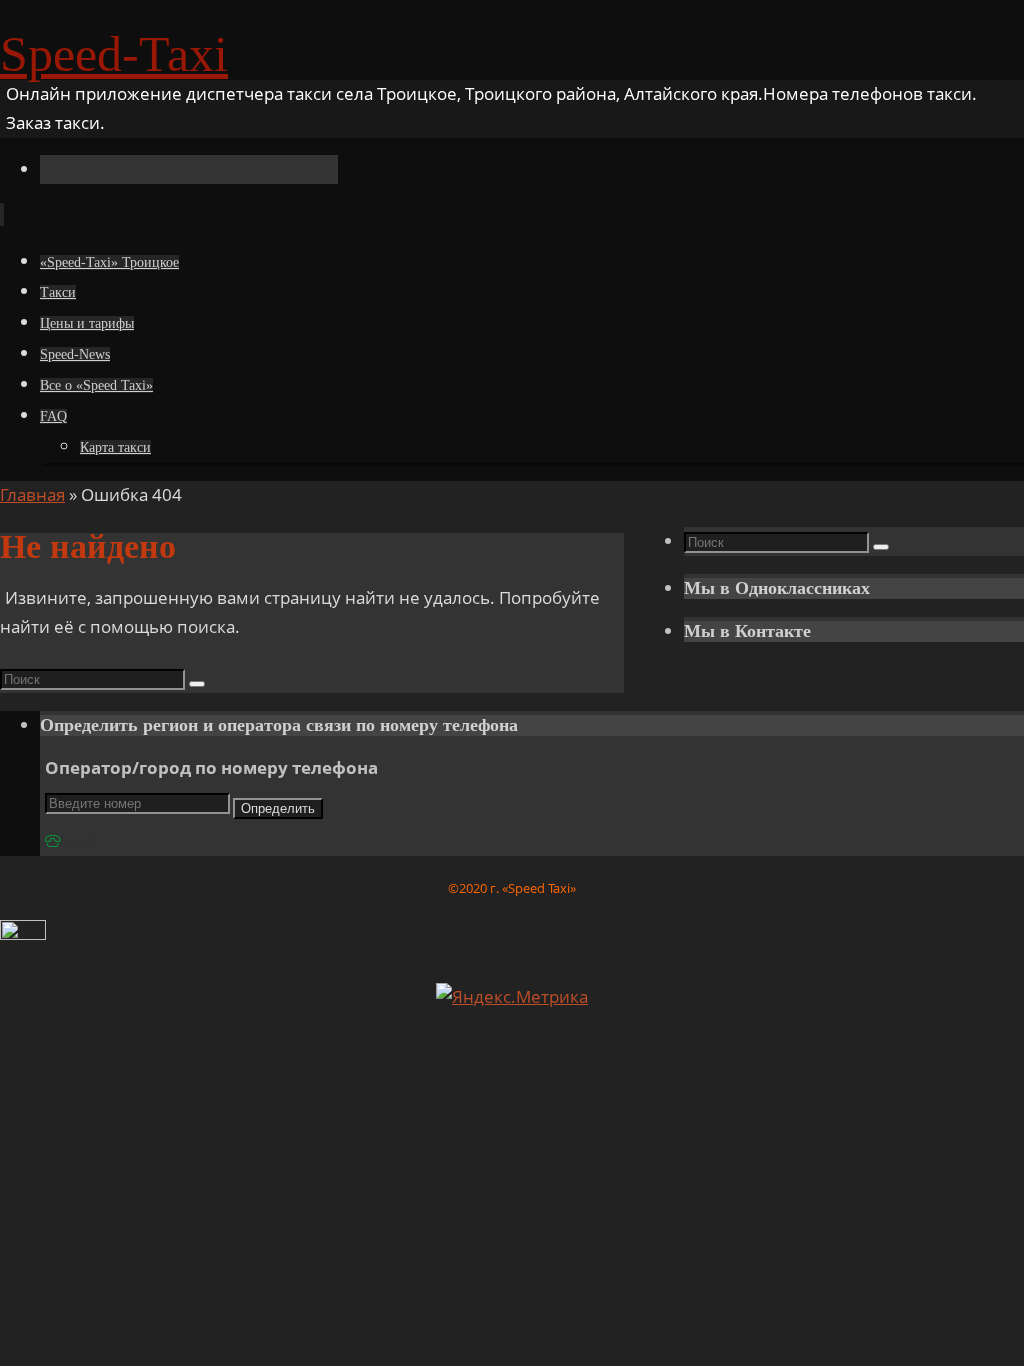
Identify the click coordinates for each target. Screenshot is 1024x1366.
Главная (32, 494)
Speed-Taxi (114, 54)
